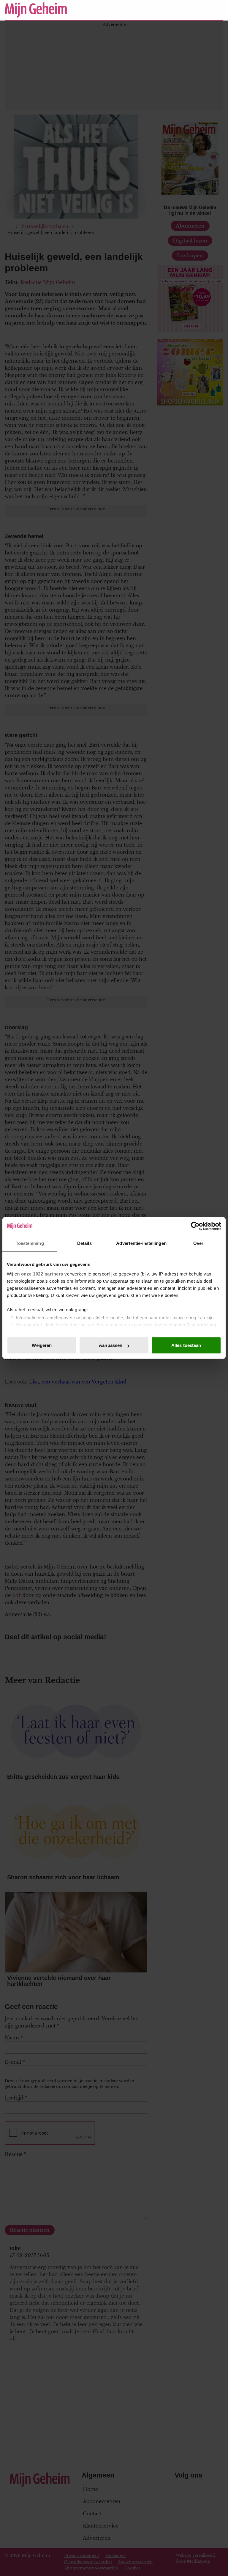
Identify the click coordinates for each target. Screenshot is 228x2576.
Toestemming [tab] (30, 1243)
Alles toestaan (186, 1345)
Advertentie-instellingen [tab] (141, 1243)
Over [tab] (198, 1243)
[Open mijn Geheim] (201, 10)
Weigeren (42, 1345)
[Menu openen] (182, 10)
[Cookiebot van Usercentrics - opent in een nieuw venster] (195, 1226)
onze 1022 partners (42, 1274)
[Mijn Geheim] (85, 10)
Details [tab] (84, 1243)
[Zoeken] (218, 10)
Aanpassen (111, 1345)
